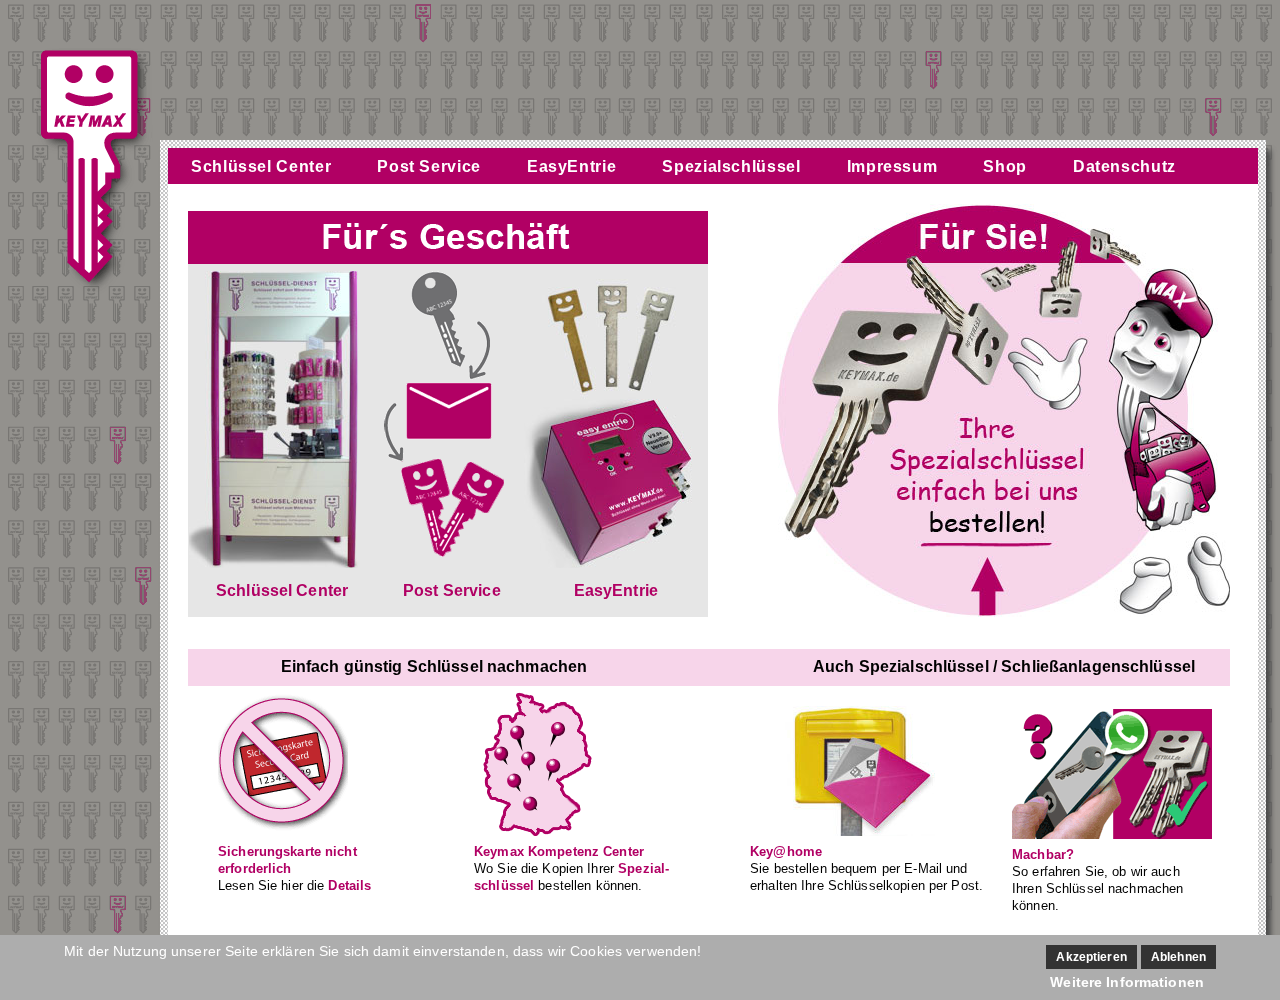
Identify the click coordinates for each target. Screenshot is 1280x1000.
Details (349, 885)
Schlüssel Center (261, 166)
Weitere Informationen (1127, 982)
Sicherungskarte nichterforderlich (287, 860)
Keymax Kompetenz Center (559, 851)
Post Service (429, 166)
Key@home (786, 851)
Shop (1005, 166)
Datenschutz (1124, 166)
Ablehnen (1178, 957)
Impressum (892, 166)
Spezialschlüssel (731, 166)
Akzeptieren (1091, 957)
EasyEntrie (571, 166)
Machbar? (1043, 854)
